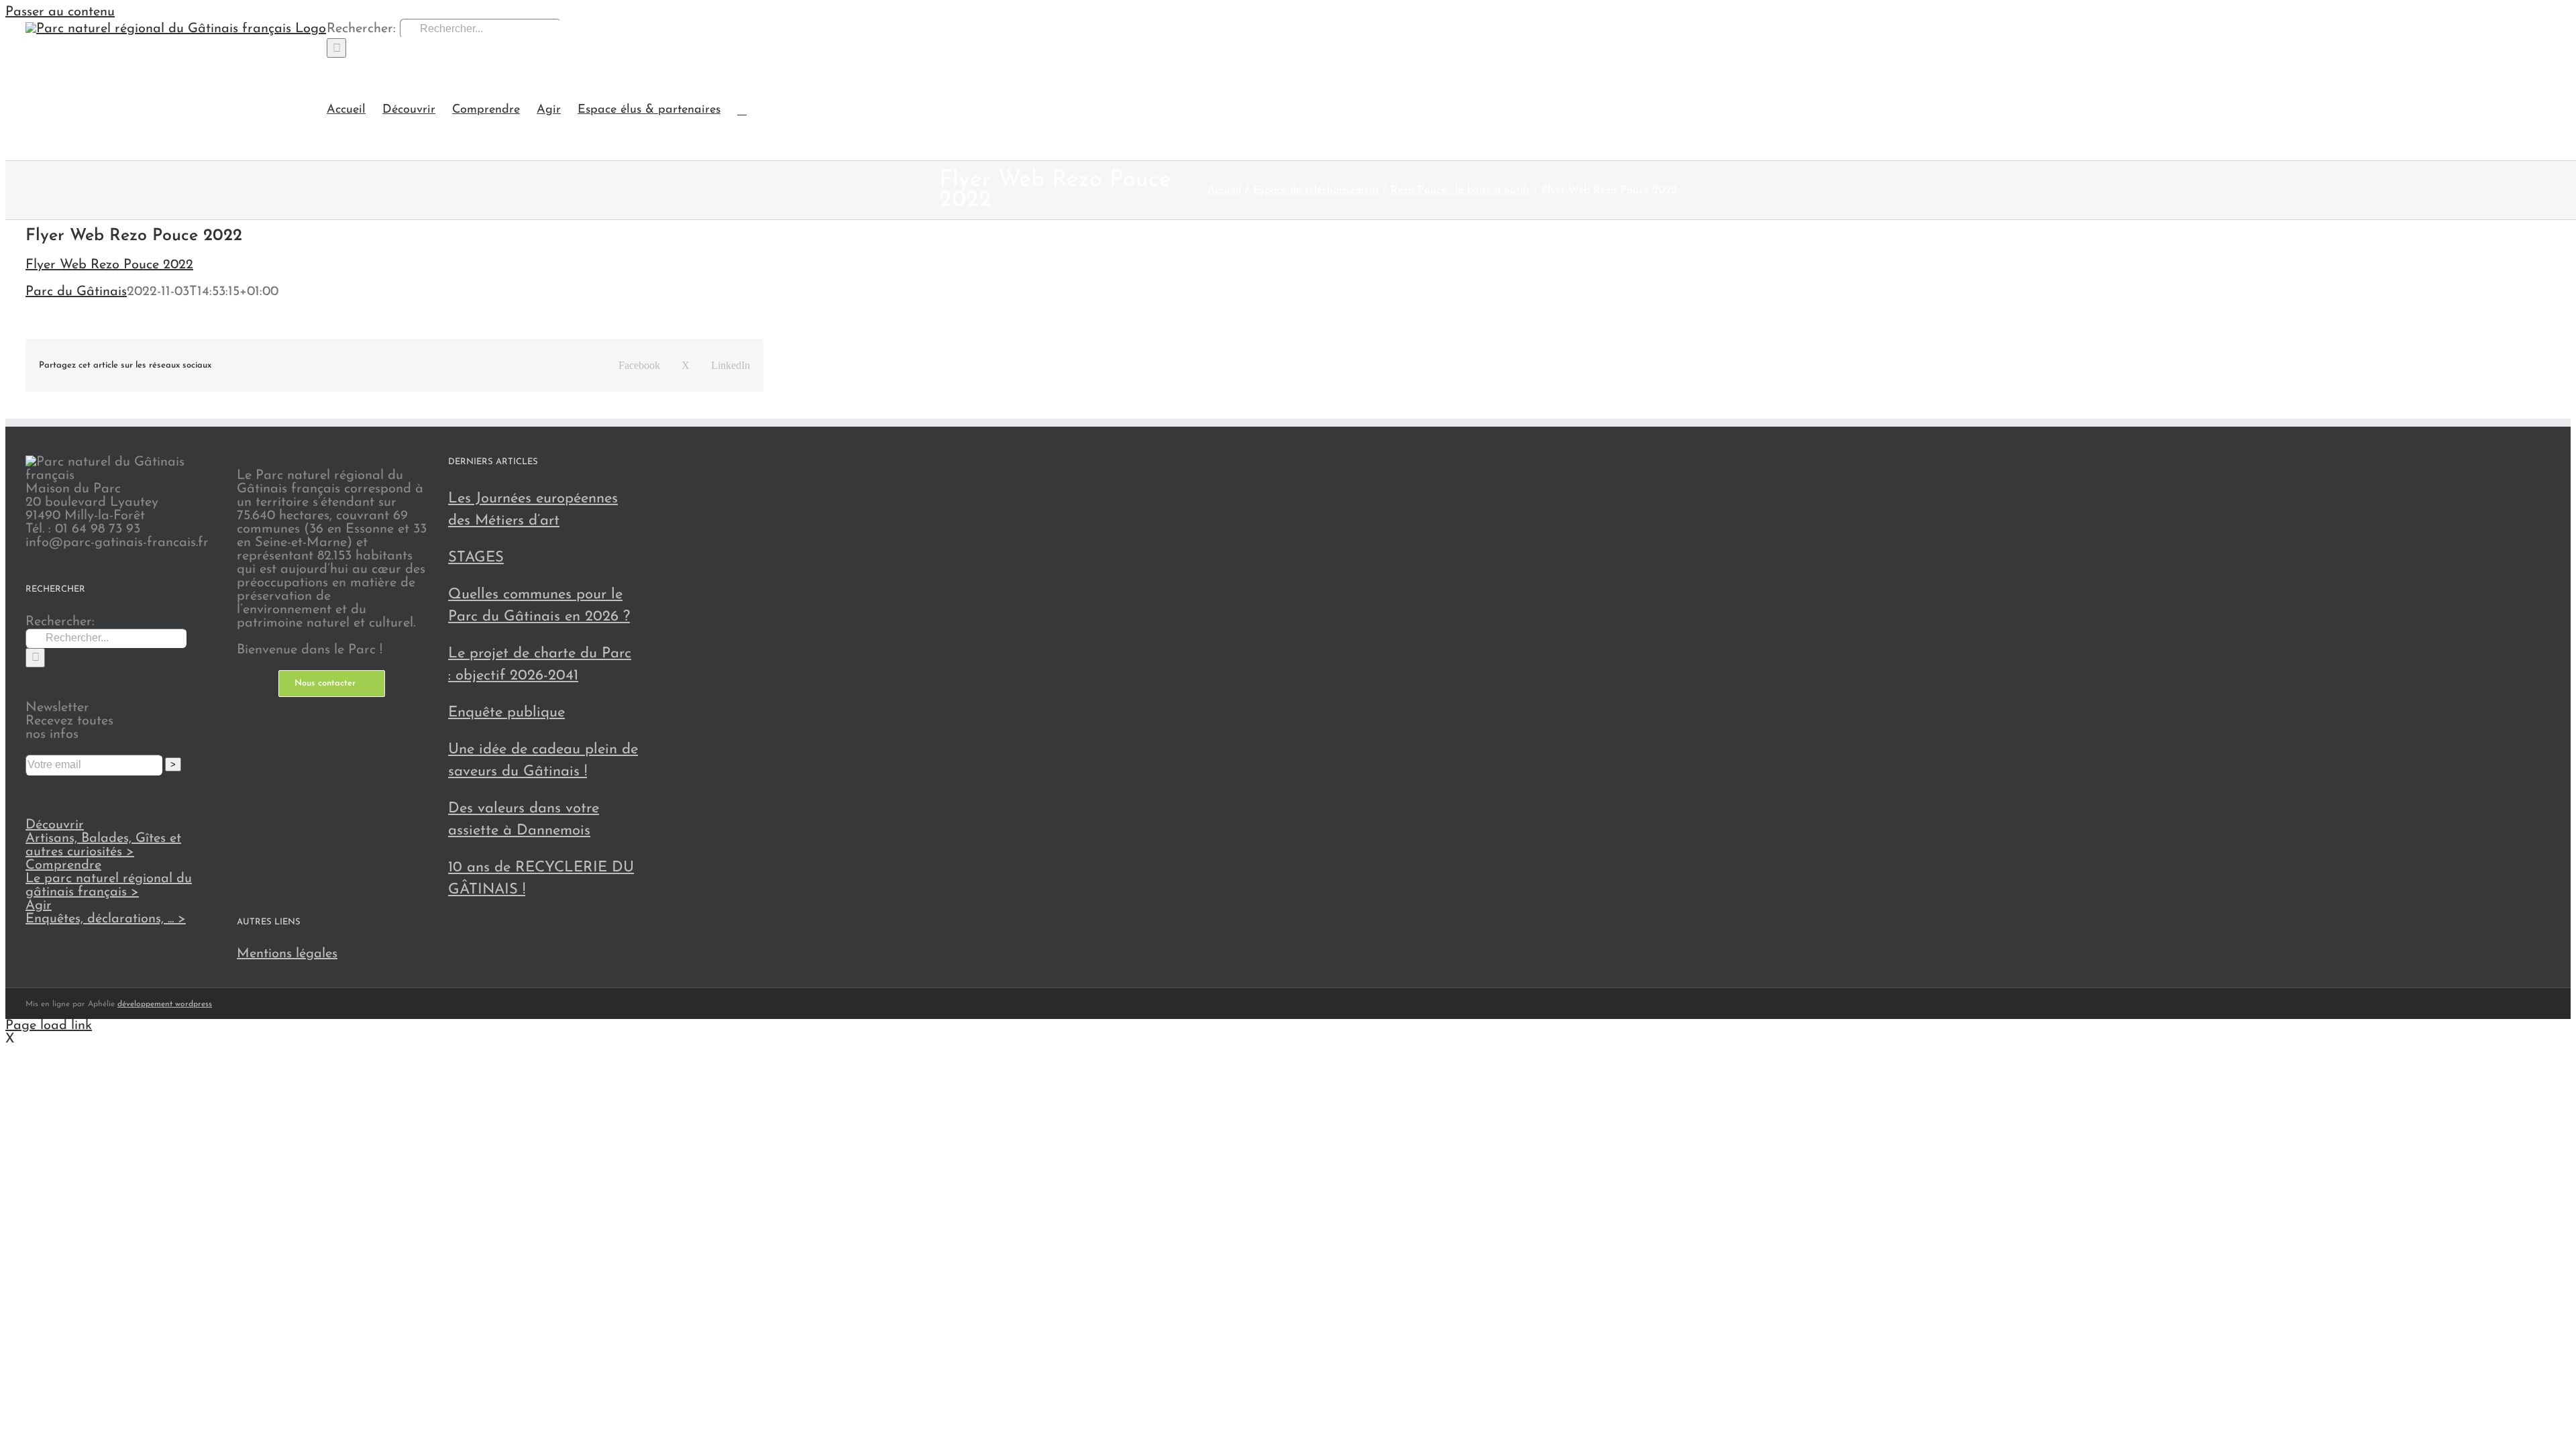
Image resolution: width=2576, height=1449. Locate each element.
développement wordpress (165, 1004)
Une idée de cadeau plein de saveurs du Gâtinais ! (543, 761)
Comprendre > (109, 879)
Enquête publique (506, 713)
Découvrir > (103, 839)
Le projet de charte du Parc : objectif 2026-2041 (540, 665)
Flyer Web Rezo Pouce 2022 (109, 265)
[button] (742, 109)
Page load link (49, 1026)
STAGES (476, 558)
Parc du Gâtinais (76, 292)
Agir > (106, 912)
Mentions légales (287, 954)
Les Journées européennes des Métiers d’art (533, 510)
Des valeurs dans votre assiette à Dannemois (524, 820)
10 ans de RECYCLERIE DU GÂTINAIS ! (541, 879)
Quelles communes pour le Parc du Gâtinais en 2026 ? (539, 606)
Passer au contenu (60, 12)
